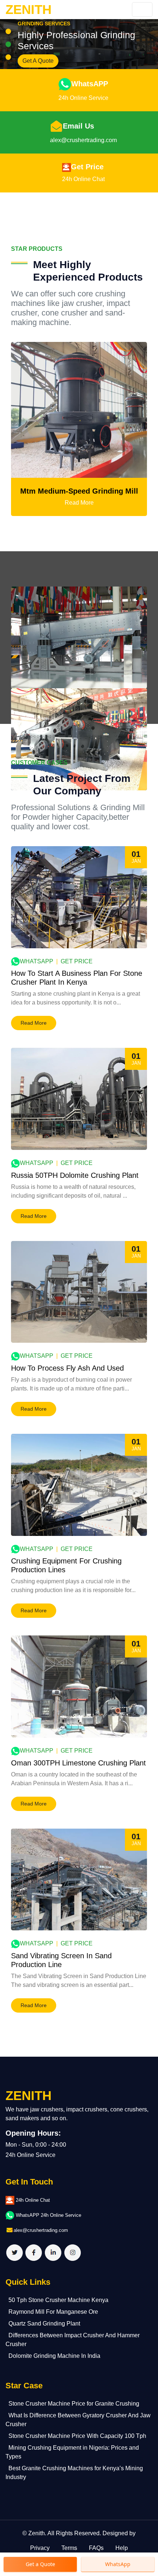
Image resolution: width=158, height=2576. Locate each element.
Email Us (78, 126)
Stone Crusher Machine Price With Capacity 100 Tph (77, 2436)
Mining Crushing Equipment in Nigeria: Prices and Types (72, 2452)
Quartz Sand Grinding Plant (44, 2324)
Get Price (87, 167)
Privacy (40, 2548)
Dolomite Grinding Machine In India (54, 2356)
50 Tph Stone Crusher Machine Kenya (58, 2300)
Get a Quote (40, 2564)
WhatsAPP (90, 84)
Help (122, 2548)
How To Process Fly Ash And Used (67, 1368)
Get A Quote (38, 61)
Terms (69, 2548)
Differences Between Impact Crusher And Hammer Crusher (73, 2340)
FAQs (96, 2548)
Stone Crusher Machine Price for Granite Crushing (74, 2404)
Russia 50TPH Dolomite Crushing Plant (75, 1175)
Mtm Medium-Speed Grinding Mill (79, 491)
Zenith (37, 2533)
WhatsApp (37, 961)
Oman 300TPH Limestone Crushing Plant (78, 1763)
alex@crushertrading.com (83, 140)
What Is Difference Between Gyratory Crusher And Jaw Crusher (78, 2420)
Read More (79, 503)
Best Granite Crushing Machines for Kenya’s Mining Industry (74, 2473)
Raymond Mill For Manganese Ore (53, 2312)
